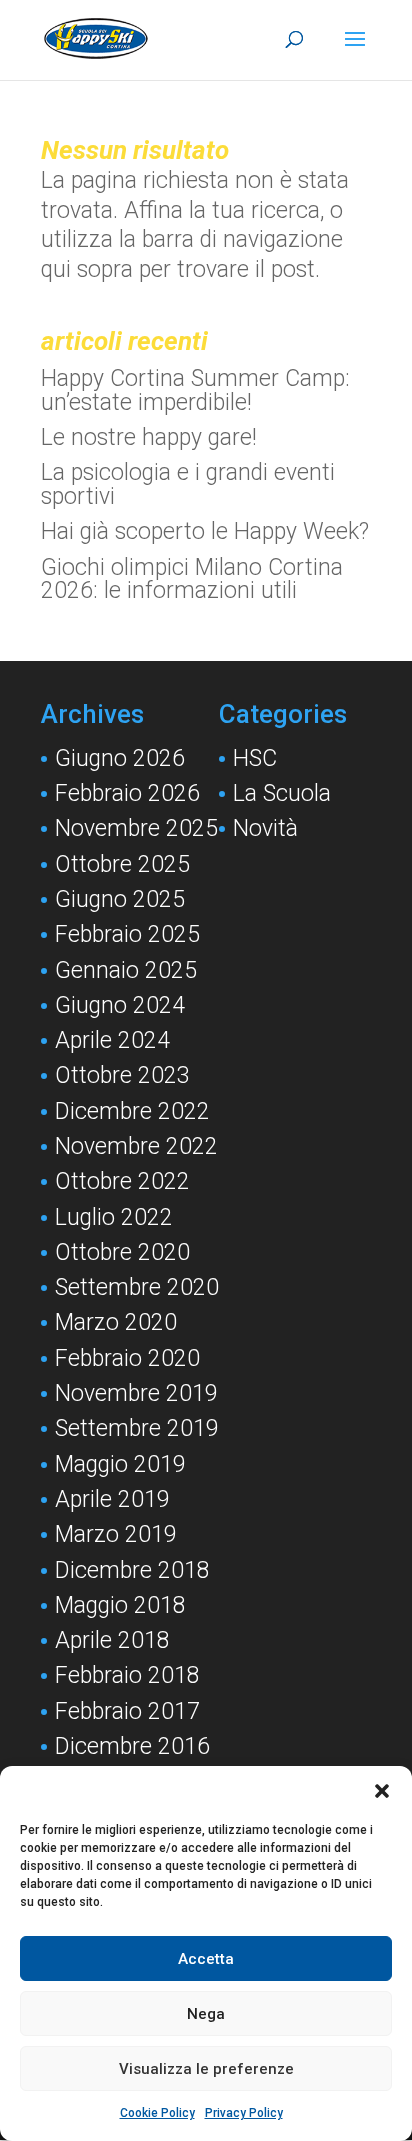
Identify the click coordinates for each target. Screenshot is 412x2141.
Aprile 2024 (112, 1040)
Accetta (206, 1959)
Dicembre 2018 (132, 1570)
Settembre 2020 (137, 1287)
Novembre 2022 (136, 1146)
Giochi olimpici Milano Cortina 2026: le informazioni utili (192, 579)
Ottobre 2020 (122, 1252)
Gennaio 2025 (126, 970)
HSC (255, 758)
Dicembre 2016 (132, 1746)
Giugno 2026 (120, 758)
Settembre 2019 (137, 1428)
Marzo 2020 (116, 1322)
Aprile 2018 (112, 1640)
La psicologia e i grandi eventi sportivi (188, 484)
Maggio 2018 (120, 1605)
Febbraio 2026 (127, 793)
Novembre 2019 (136, 1393)
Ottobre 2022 (122, 1181)
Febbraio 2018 (127, 1675)
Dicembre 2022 (132, 1111)
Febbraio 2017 (127, 1711)
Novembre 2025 (136, 828)
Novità (265, 828)
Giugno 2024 (120, 1005)
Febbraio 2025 (127, 934)
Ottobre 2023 (122, 1075)
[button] (382, 1791)
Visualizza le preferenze (206, 2069)
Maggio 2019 (120, 1464)
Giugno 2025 (120, 899)
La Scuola (282, 793)
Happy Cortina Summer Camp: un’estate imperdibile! (195, 390)
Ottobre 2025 (122, 864)
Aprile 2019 (112, 1499)
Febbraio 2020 (127, 1358)
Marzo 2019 (116, 1534)
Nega (206, 2014)
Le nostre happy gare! (149, 437)
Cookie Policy (157, 2113)
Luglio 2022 (114, 1217)
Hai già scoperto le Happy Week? (205, 531)
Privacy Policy (244, 2113)
